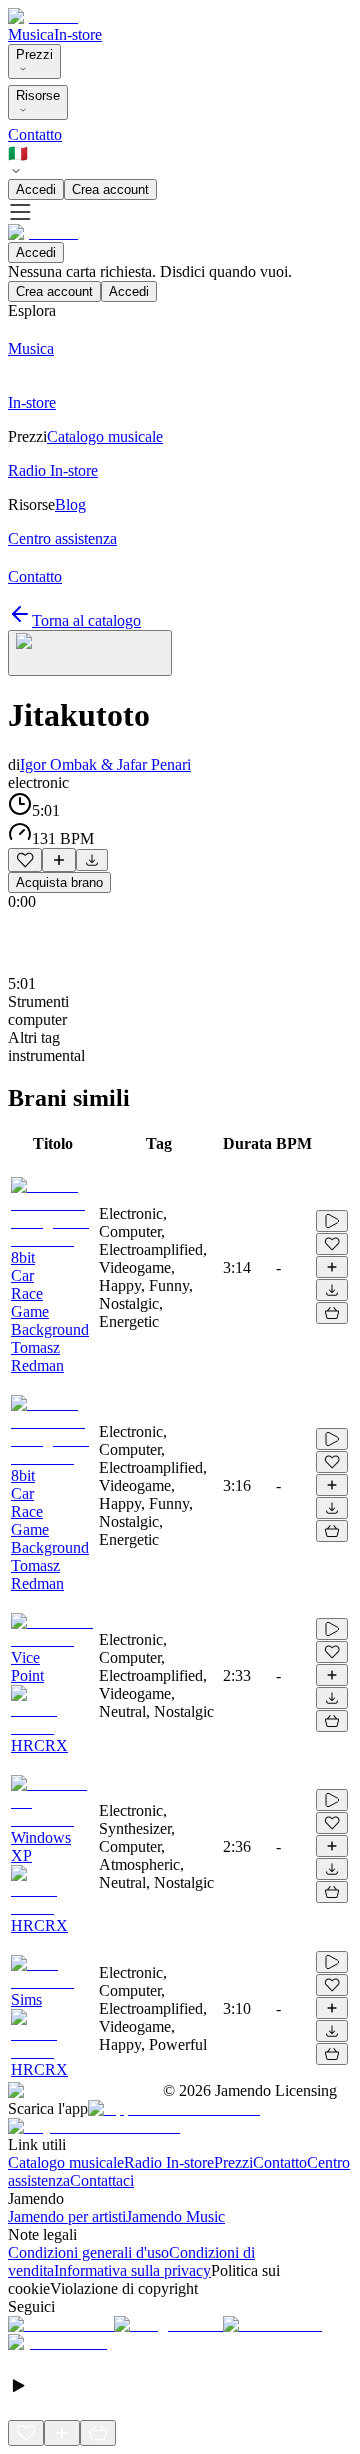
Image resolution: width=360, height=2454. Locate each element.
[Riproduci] (332, 1221)
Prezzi (34, 54)
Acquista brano (59, 882)
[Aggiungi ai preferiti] (25, 860)
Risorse (38, 95)
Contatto (35, 134)
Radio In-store (169, 2162)
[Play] (90, 653)
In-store (78, 34)
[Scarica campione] (92, 860)
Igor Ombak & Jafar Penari (105, 764)
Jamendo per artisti (67, 2216)
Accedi (36, 189)
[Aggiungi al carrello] (332, 1313)
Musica (31, 34)
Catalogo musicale (66, 2162)
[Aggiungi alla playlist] (59, 860)
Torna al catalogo (86, 620)
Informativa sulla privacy (132, 2270)
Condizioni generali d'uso (88, 2252)
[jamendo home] (43, 16)
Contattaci (102, 2180)
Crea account (110, 189)
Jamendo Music (175, 2216)
